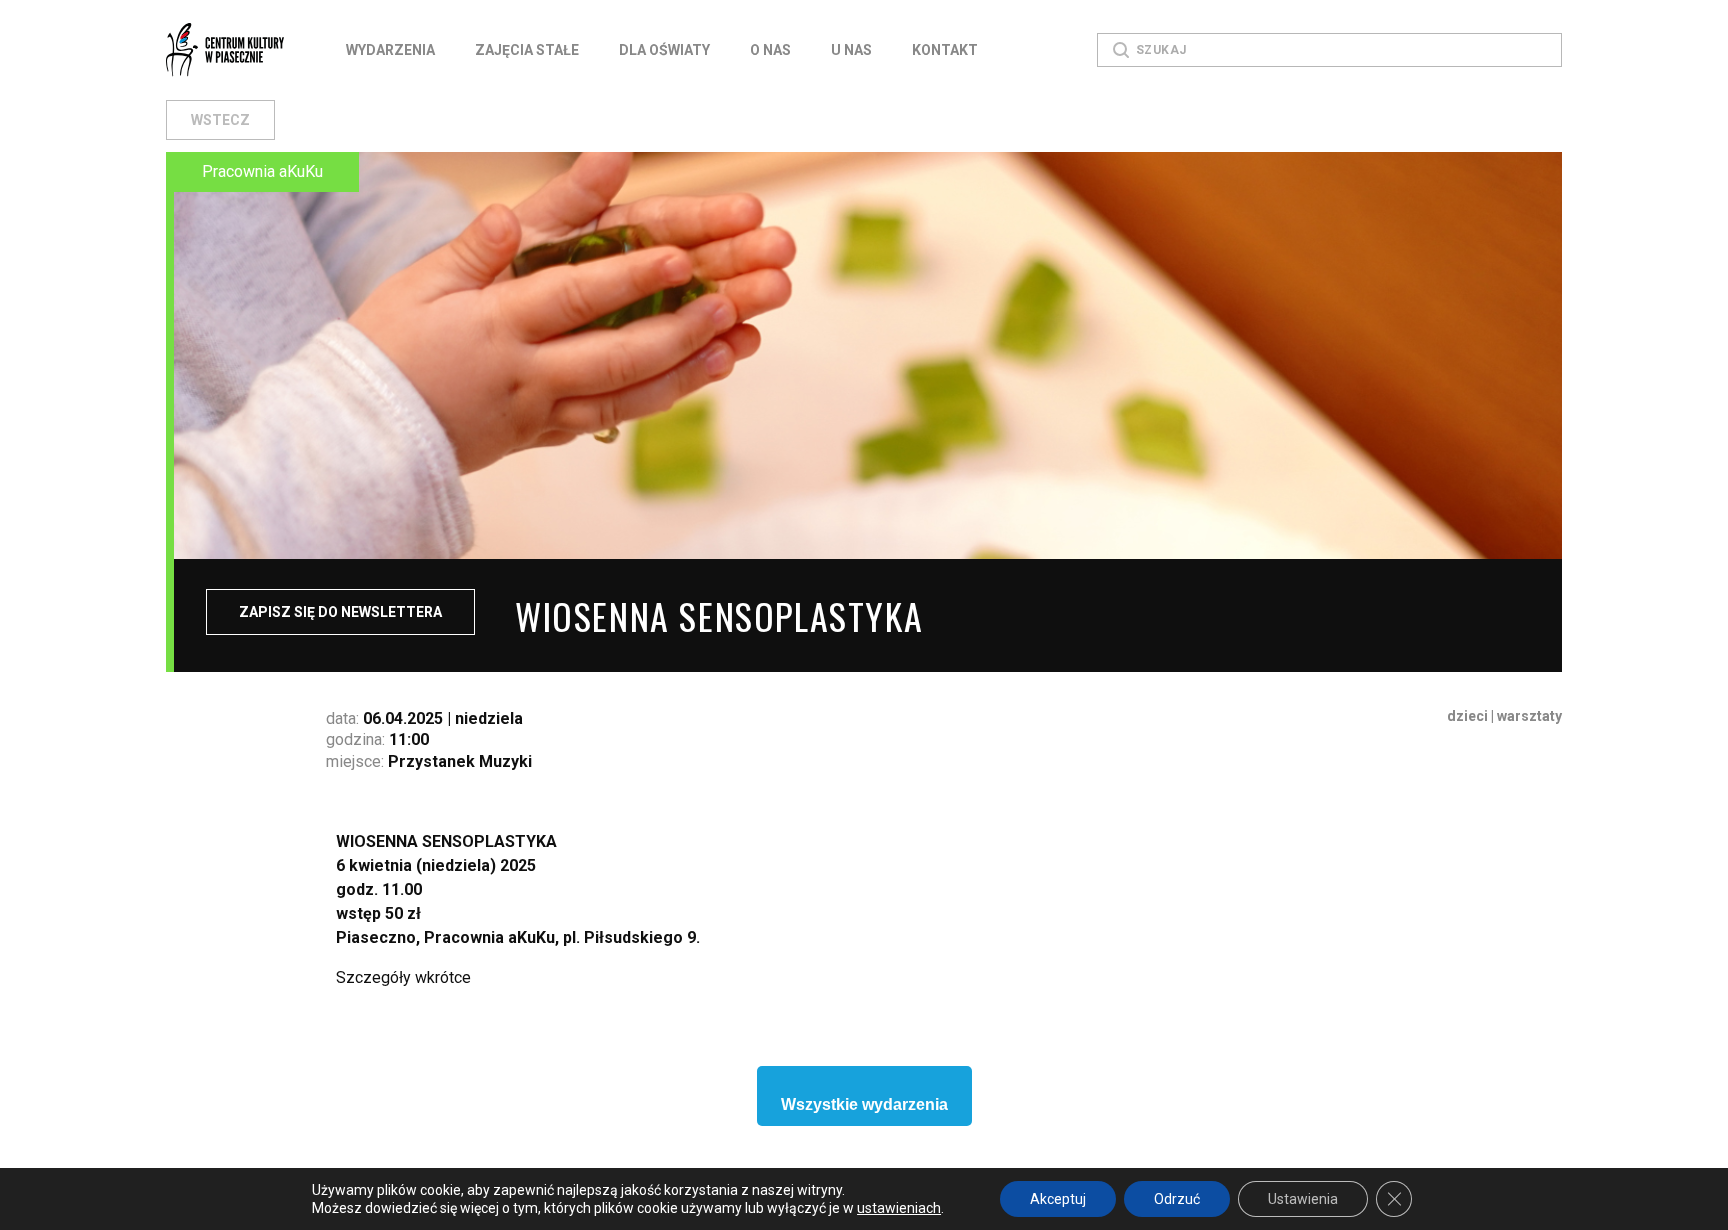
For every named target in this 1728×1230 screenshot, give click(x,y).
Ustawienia (1303, 1199)
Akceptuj (1058, 1199)
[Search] (1121, 50)
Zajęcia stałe (527, 50)
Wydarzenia (390, 50)
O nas (770, 50)
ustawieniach (899, 1208)
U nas (851, 50)
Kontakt (945, 50)
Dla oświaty (664, 50)
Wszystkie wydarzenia (864, 1104)
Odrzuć (1177, 1199)
